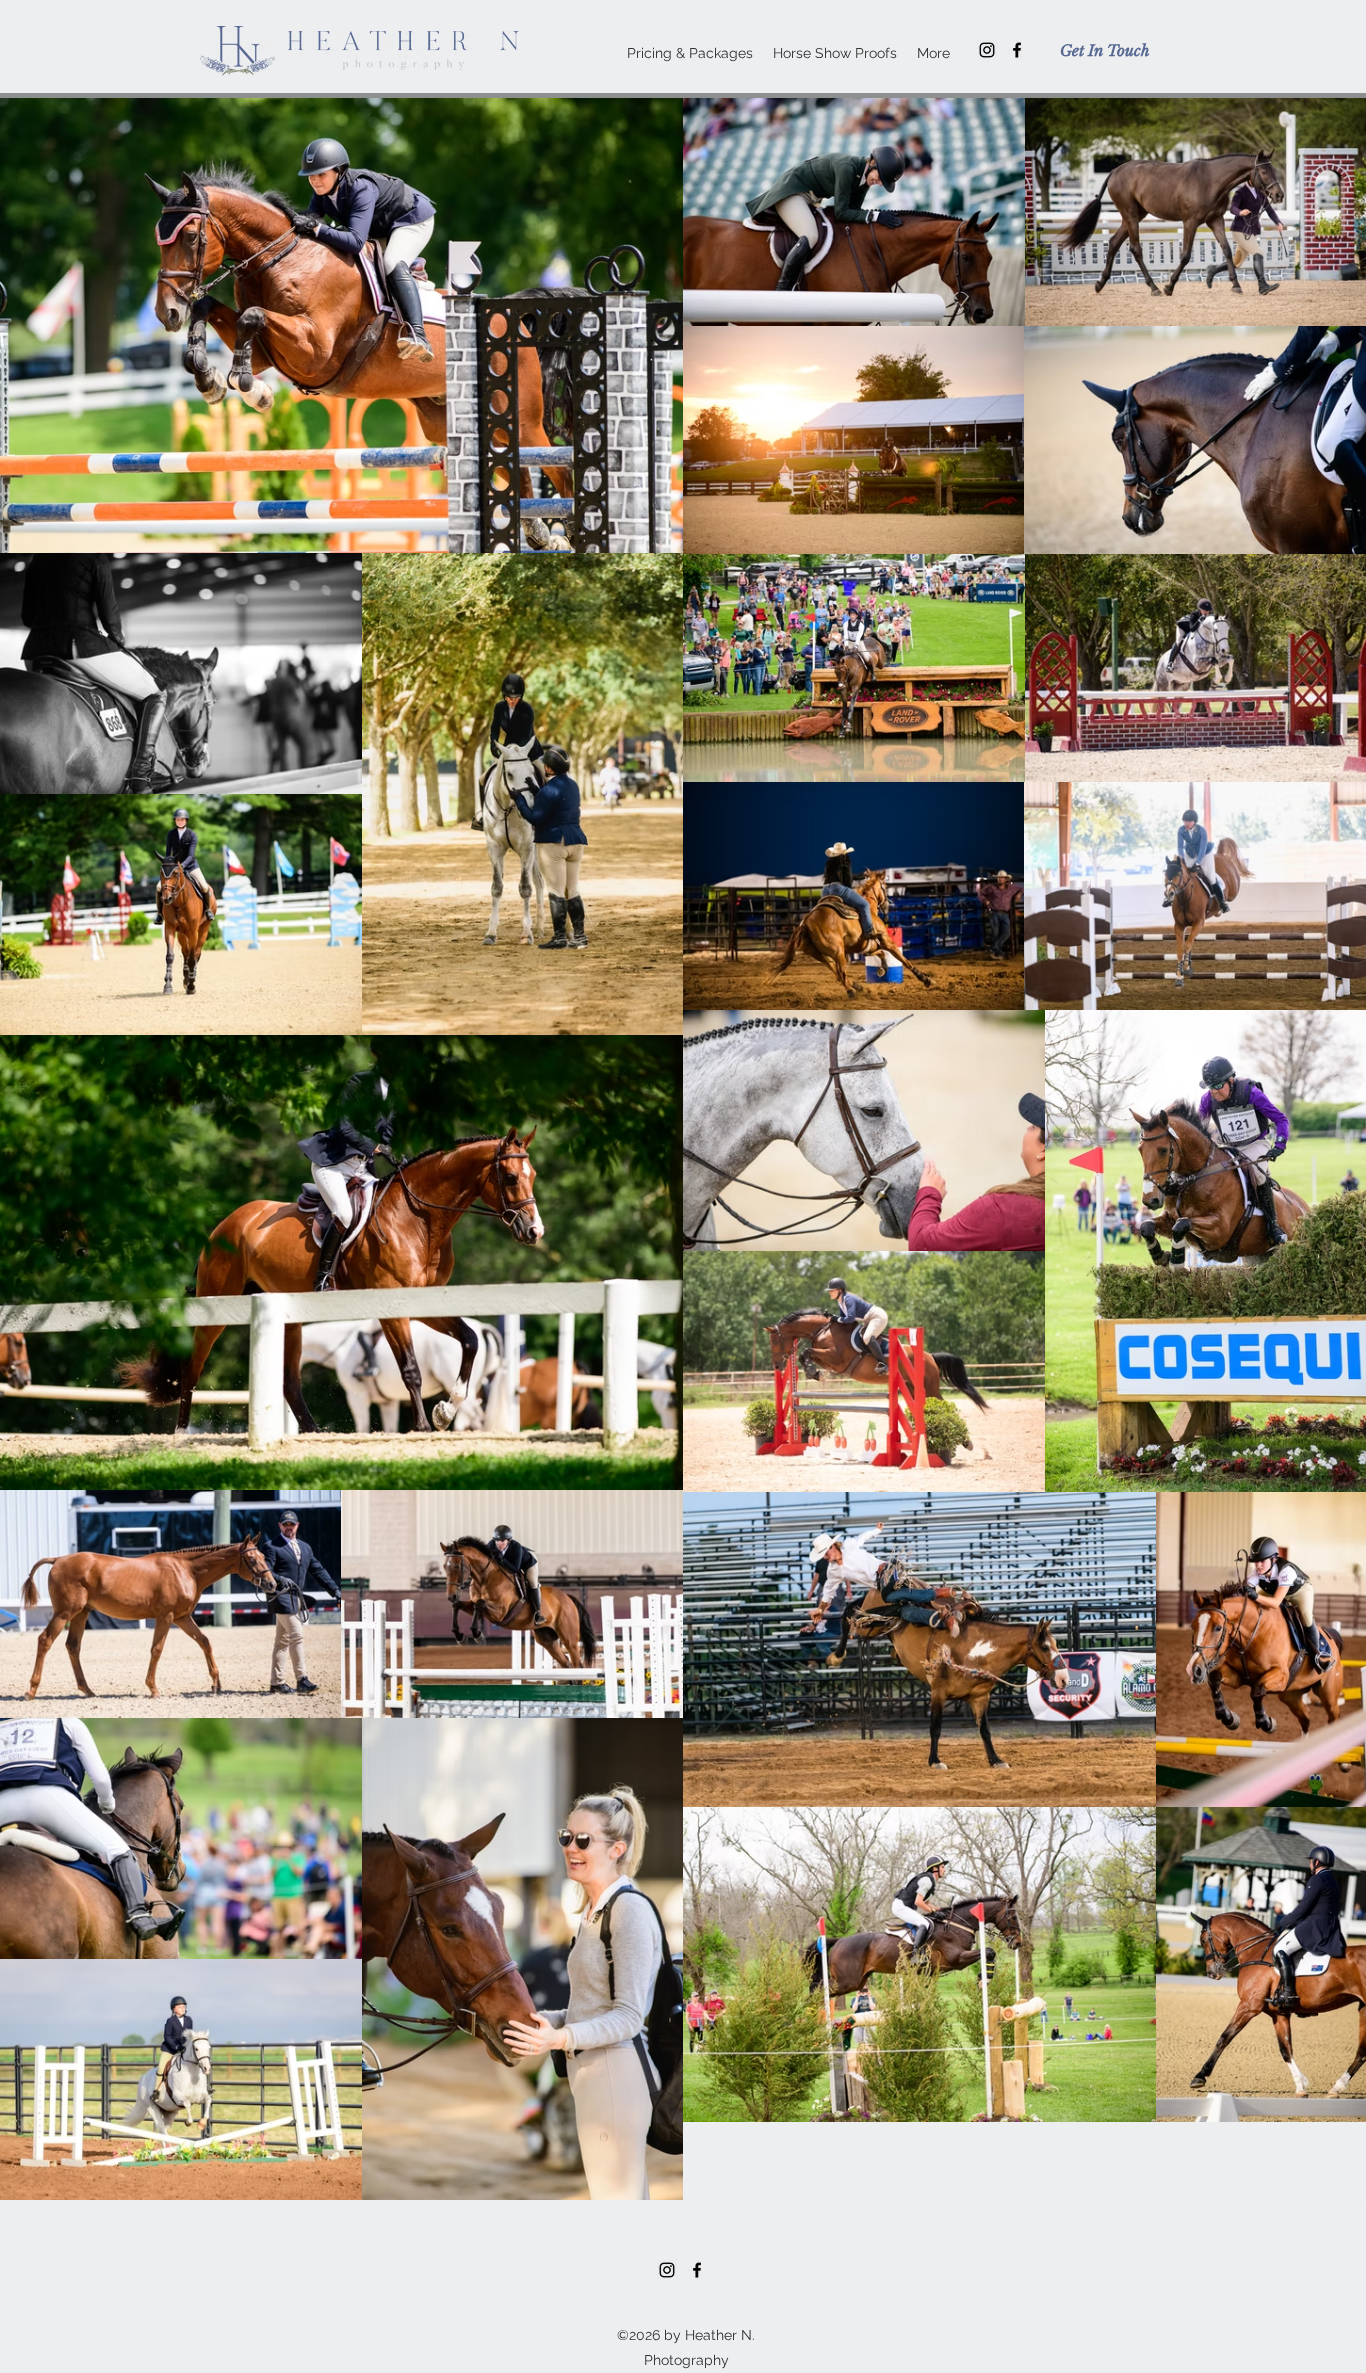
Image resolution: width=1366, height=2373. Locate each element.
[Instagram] (987, 50)
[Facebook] (1017, 50)
